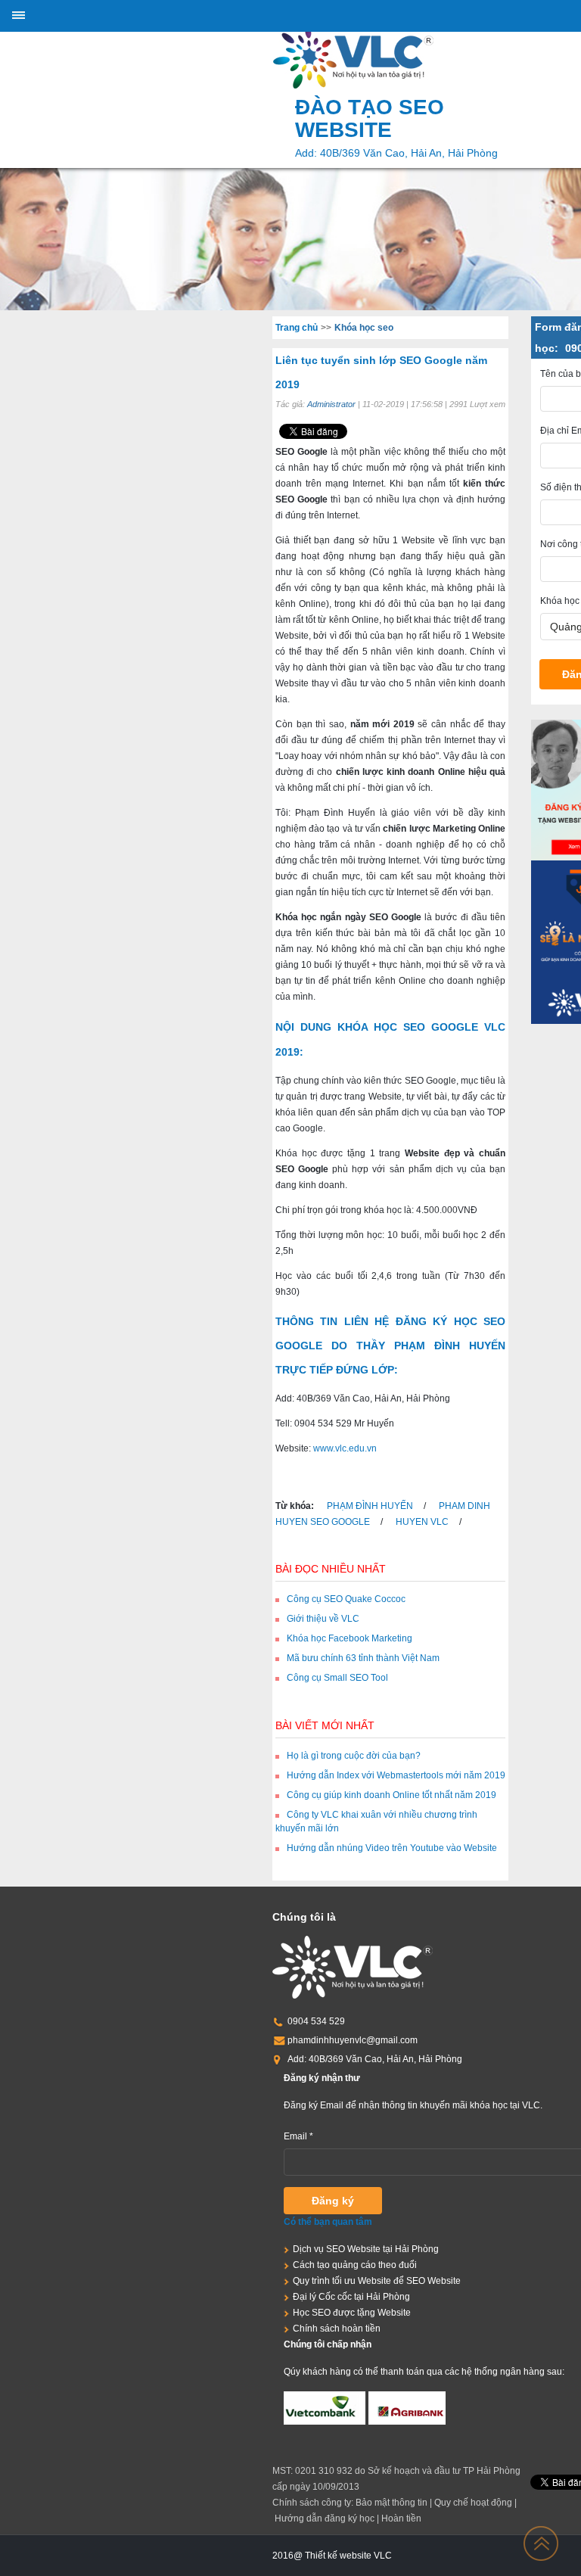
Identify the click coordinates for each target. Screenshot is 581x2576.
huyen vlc (421, 1522)
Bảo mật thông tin (391, 2503)
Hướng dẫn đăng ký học (325, 2518)
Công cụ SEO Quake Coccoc (346, 1599)
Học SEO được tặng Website (352, 2313)
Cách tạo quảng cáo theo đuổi (355, 2265)
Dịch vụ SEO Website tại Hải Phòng (366, 2249)
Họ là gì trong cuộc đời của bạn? (354, 1756)
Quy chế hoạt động (473, 2503)
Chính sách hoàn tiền (337, 2329)
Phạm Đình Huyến (370, 1506)
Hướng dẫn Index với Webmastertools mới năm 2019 (396, 1775)
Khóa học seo (364, 328)
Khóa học (560, 601)
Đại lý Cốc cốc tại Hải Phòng (351, 2297)
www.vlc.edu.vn (345, 1448)
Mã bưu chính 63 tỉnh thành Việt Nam (363, 1658)
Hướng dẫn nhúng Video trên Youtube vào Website (392, 1848)
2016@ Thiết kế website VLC (332, 2556)
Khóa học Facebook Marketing (350, 1638)
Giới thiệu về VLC (323, 1619)
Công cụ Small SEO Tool (337, 1678)
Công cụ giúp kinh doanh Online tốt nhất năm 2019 (391, 1795)
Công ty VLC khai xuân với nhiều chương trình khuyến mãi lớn (376, 1822)
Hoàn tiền (401, 2518)
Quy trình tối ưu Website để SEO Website (377, 2281)
